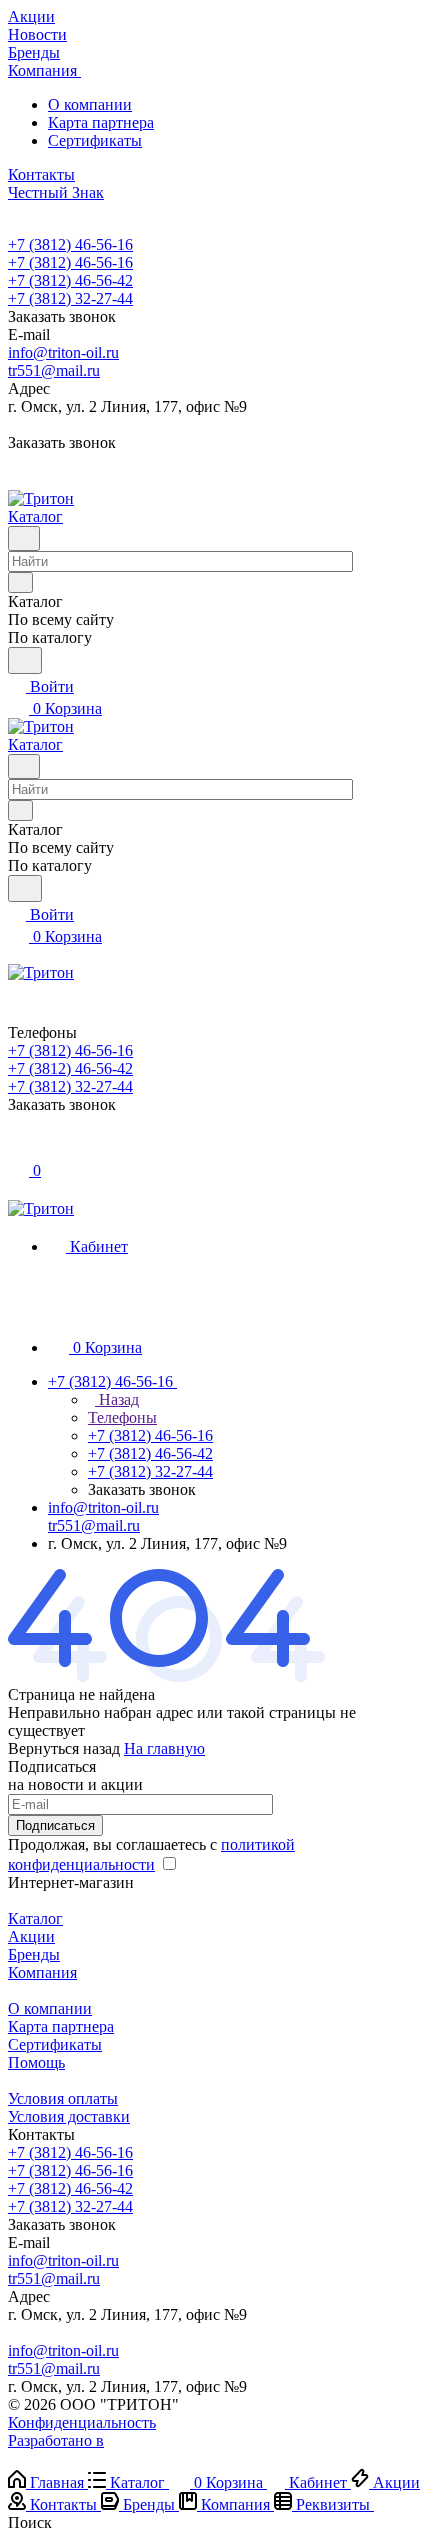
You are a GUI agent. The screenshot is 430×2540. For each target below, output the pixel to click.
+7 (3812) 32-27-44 (70, 298)
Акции (31, 1936)
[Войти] (17, 1148)
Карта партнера (101, 122)
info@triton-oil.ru (63, 352)
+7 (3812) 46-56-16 (70, 244)
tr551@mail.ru (54, 370)
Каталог (35, 1918)
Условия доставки (69, 2116)
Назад (117, 1399)
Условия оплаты (63, 2098)
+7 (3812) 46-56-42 (70, 280)
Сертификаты (95, 140)
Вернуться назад (64, 1748)
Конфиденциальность (82, 2422)
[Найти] (25, 660)
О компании (90, 104)
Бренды (34, 1954)
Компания (42, 1972)
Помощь (36, 2062)
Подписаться (55, 1825)
